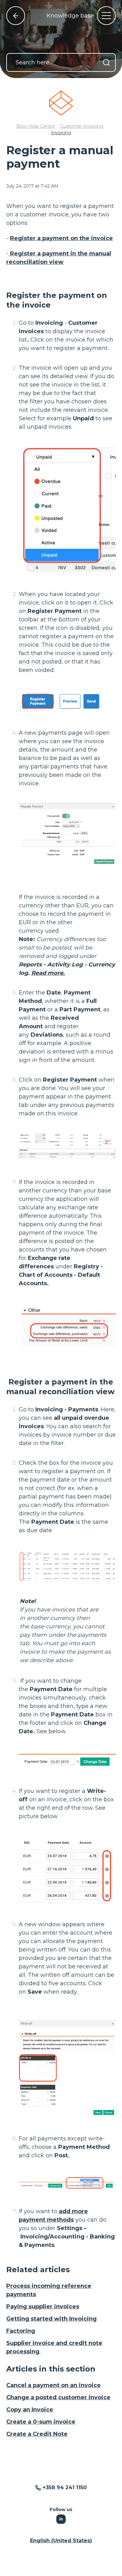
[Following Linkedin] (61, 2519)
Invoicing (61, 133)
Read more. (48, 973)
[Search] (106, 62)
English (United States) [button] (61, 2541)
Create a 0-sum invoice (41, 2422)
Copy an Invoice (30, 2410)
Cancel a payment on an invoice (53, 2385)
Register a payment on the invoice (61, 238)
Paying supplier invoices (43, 2307)
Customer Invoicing (82, 126)
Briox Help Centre (36, 126)
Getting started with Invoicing (51, 2319)
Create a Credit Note (37, 2434)
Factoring (21, 2331)
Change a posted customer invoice (58, 2397)
